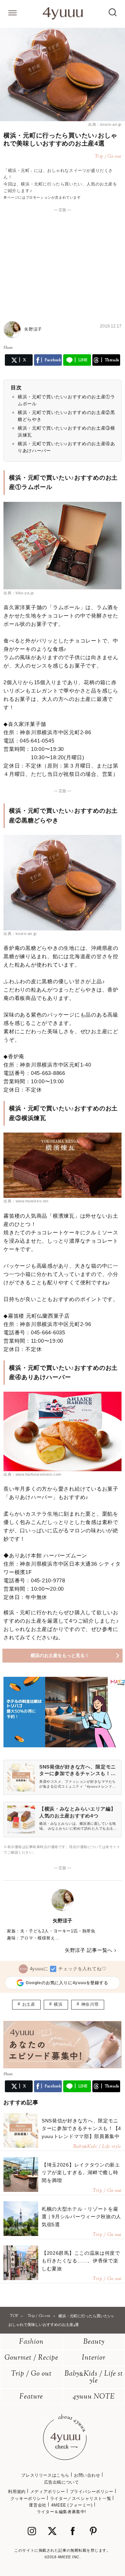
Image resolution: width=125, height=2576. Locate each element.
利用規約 (17, 2492)
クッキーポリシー (28, 2499)
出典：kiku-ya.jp (19, 593)
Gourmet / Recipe (31, 2358)
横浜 (58, 2004)
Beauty (94, 2342)
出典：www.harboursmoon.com (32, 1474)
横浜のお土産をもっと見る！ (60, 1655)
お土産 (29, 2004)
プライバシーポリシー (92, 2492)
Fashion (31, 2342)
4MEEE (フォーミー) (72, 2505)
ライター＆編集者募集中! (61, 2512)
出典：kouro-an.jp (105, 124)
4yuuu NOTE (94, 2397)
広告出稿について (62, 2482)
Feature (31, 2397)
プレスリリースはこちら (45, 2475)
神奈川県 (90, 2004)
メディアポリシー (48, 2492)
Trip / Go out (31, 2374)
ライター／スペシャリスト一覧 (81, 2499)
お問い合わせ (87, 2475)
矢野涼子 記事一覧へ (89, 1950)
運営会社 (37, 2505)
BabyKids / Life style (94, 2378)
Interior (94, 2358)
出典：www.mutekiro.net (26, 1201)
